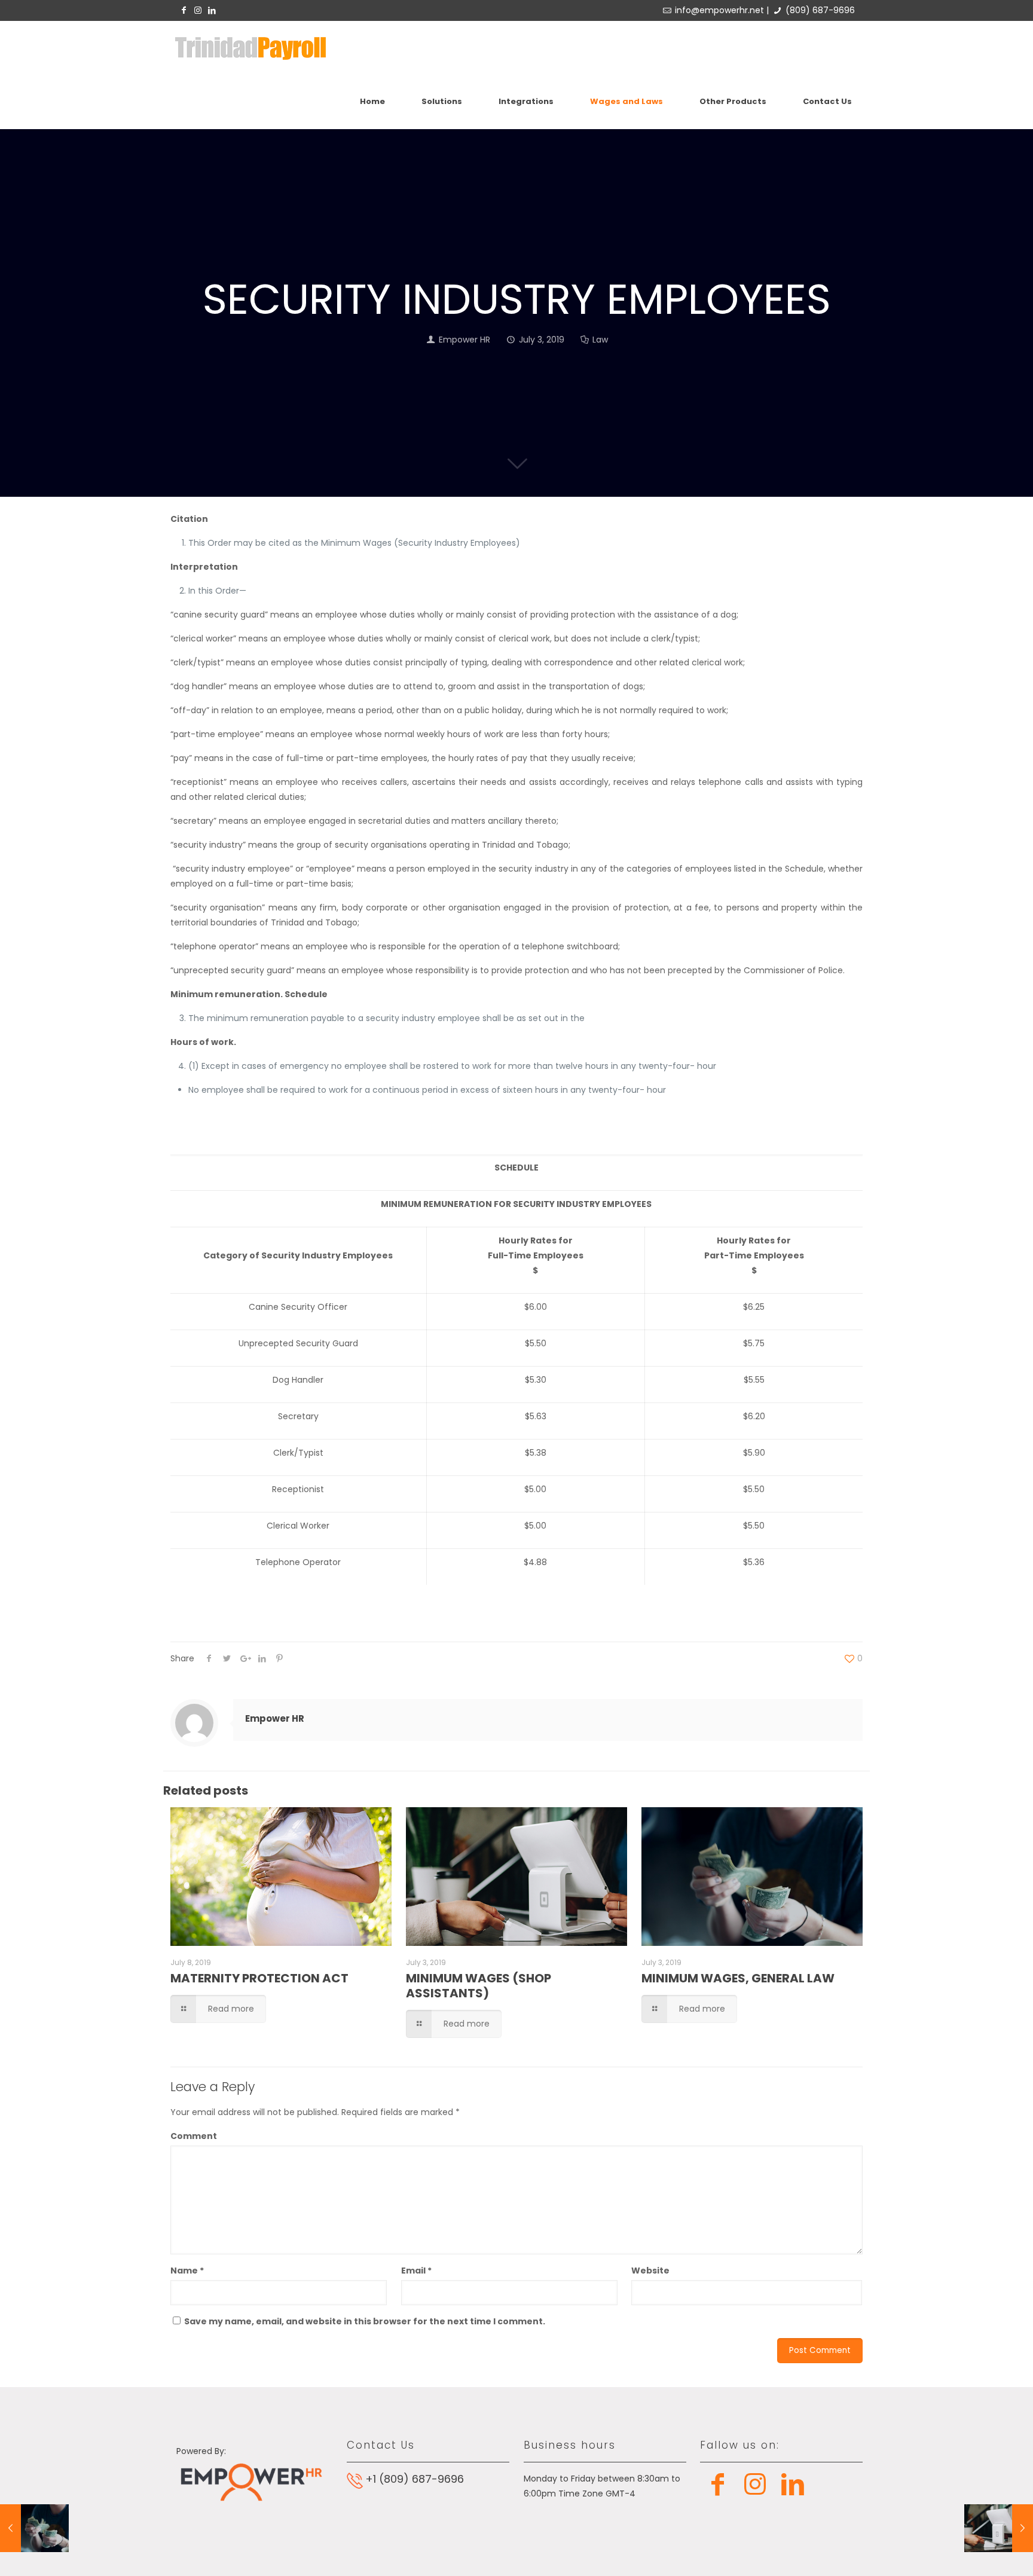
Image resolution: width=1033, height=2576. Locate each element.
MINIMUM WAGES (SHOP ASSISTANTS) (479, 1986)
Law (600, 340)
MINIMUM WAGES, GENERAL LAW (738, 1978)
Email (416, 2271)
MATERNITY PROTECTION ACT (259, 1978)
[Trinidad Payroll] (250, 48)
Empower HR (464, 340)
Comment (194, 2136)
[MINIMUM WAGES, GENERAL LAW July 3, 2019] (34, 2528)
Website (650, 2271)
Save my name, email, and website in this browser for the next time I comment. (365, 2321)
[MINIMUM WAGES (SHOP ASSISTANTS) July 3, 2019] (999, 2528)
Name (187, 2271)
